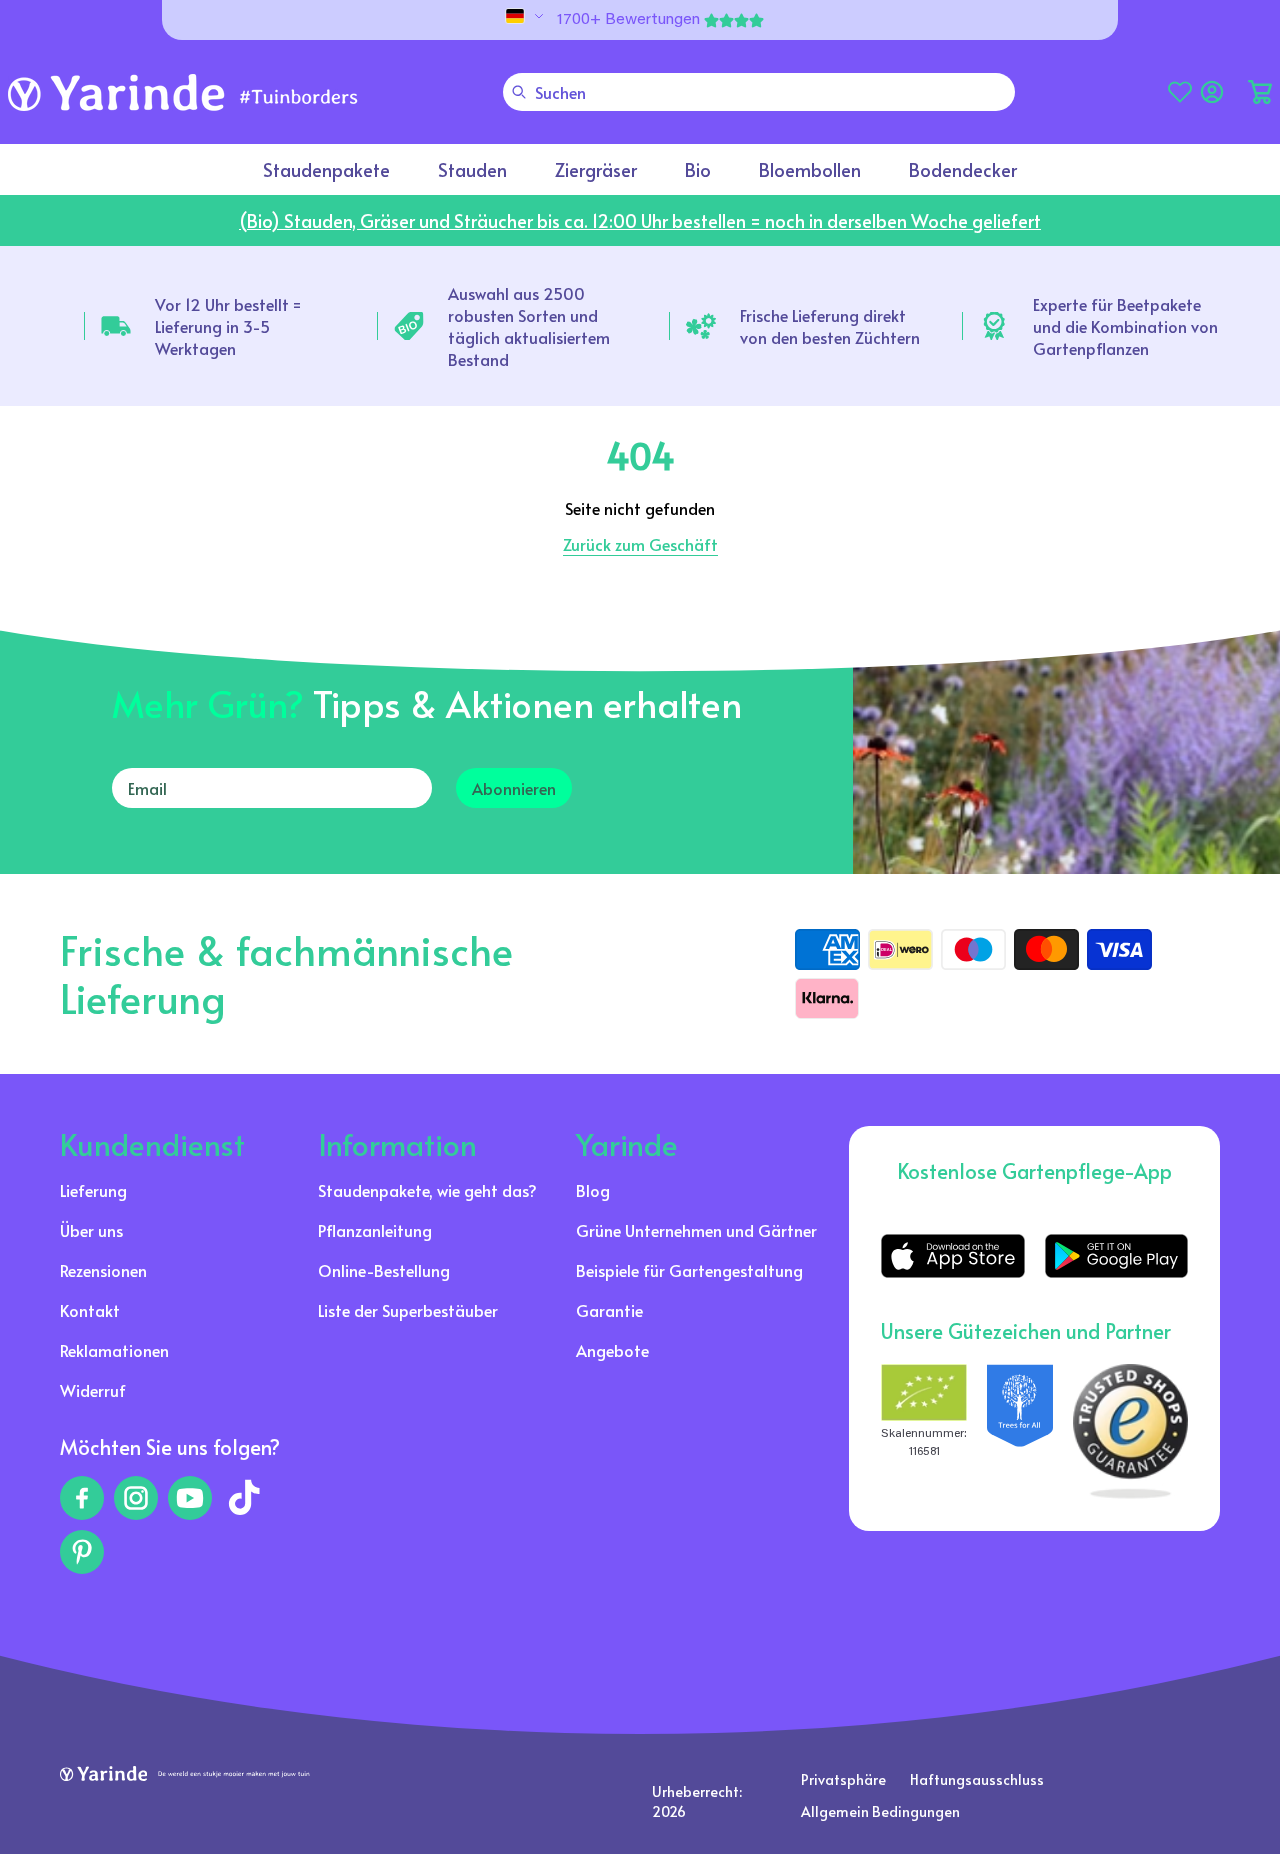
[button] (1260, 92)
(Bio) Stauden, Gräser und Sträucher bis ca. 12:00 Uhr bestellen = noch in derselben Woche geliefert (640, 220)
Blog (593, 1190)
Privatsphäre (843, 1779)
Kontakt (90, 1310)
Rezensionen (103, 1270)
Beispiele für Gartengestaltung (689, 1270)
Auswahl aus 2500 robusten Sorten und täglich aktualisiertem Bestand (529, 326)
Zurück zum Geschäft (640, 544)
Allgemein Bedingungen (880, 1811)
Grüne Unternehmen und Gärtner (696, 1230)
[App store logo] (952, 1256)
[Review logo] (1020, 1431)
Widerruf (93, 1390)
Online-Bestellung (384, 1270)
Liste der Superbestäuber (408, 1310)
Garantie (609, 1310)
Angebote (612, 1350)
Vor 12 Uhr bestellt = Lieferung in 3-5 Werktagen (228, 326)
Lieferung (93, 1190)
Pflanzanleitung (375, 1230)
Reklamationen (114, 1350)
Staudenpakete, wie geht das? (427, 1190)
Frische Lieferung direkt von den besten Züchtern (830, 326)
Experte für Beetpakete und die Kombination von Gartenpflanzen (1125, 326)
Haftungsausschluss (977, 1779)
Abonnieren (514, 788)
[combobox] (759, 92)
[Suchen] (519, 92)
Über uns (91, 1230)
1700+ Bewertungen (628, 20)
